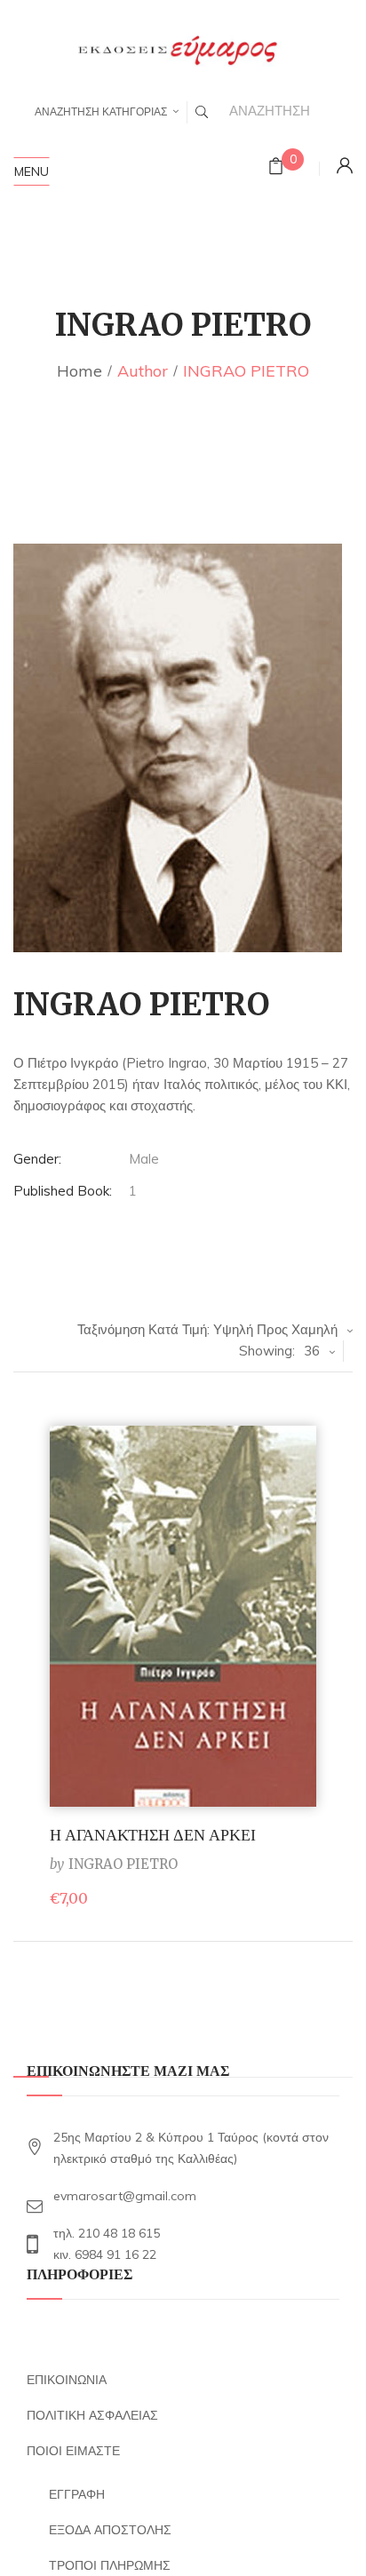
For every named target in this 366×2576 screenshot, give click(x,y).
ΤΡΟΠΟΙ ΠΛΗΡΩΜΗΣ (110, 2565)
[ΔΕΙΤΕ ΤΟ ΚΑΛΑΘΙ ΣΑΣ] (276, 168)
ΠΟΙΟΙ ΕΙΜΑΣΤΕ (73, 2451)
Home (80, 371)
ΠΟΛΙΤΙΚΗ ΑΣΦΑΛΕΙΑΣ (92, 2415)
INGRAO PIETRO (123, 1864)
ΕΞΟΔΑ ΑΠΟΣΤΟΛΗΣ (110, 2530)
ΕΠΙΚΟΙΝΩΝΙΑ (67, 2380)
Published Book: (63, 1191)
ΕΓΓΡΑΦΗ (77, 2494)
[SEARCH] (202, 112)
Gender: (37, 1159)
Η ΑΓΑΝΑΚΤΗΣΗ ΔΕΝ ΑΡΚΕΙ (153, 1835)
